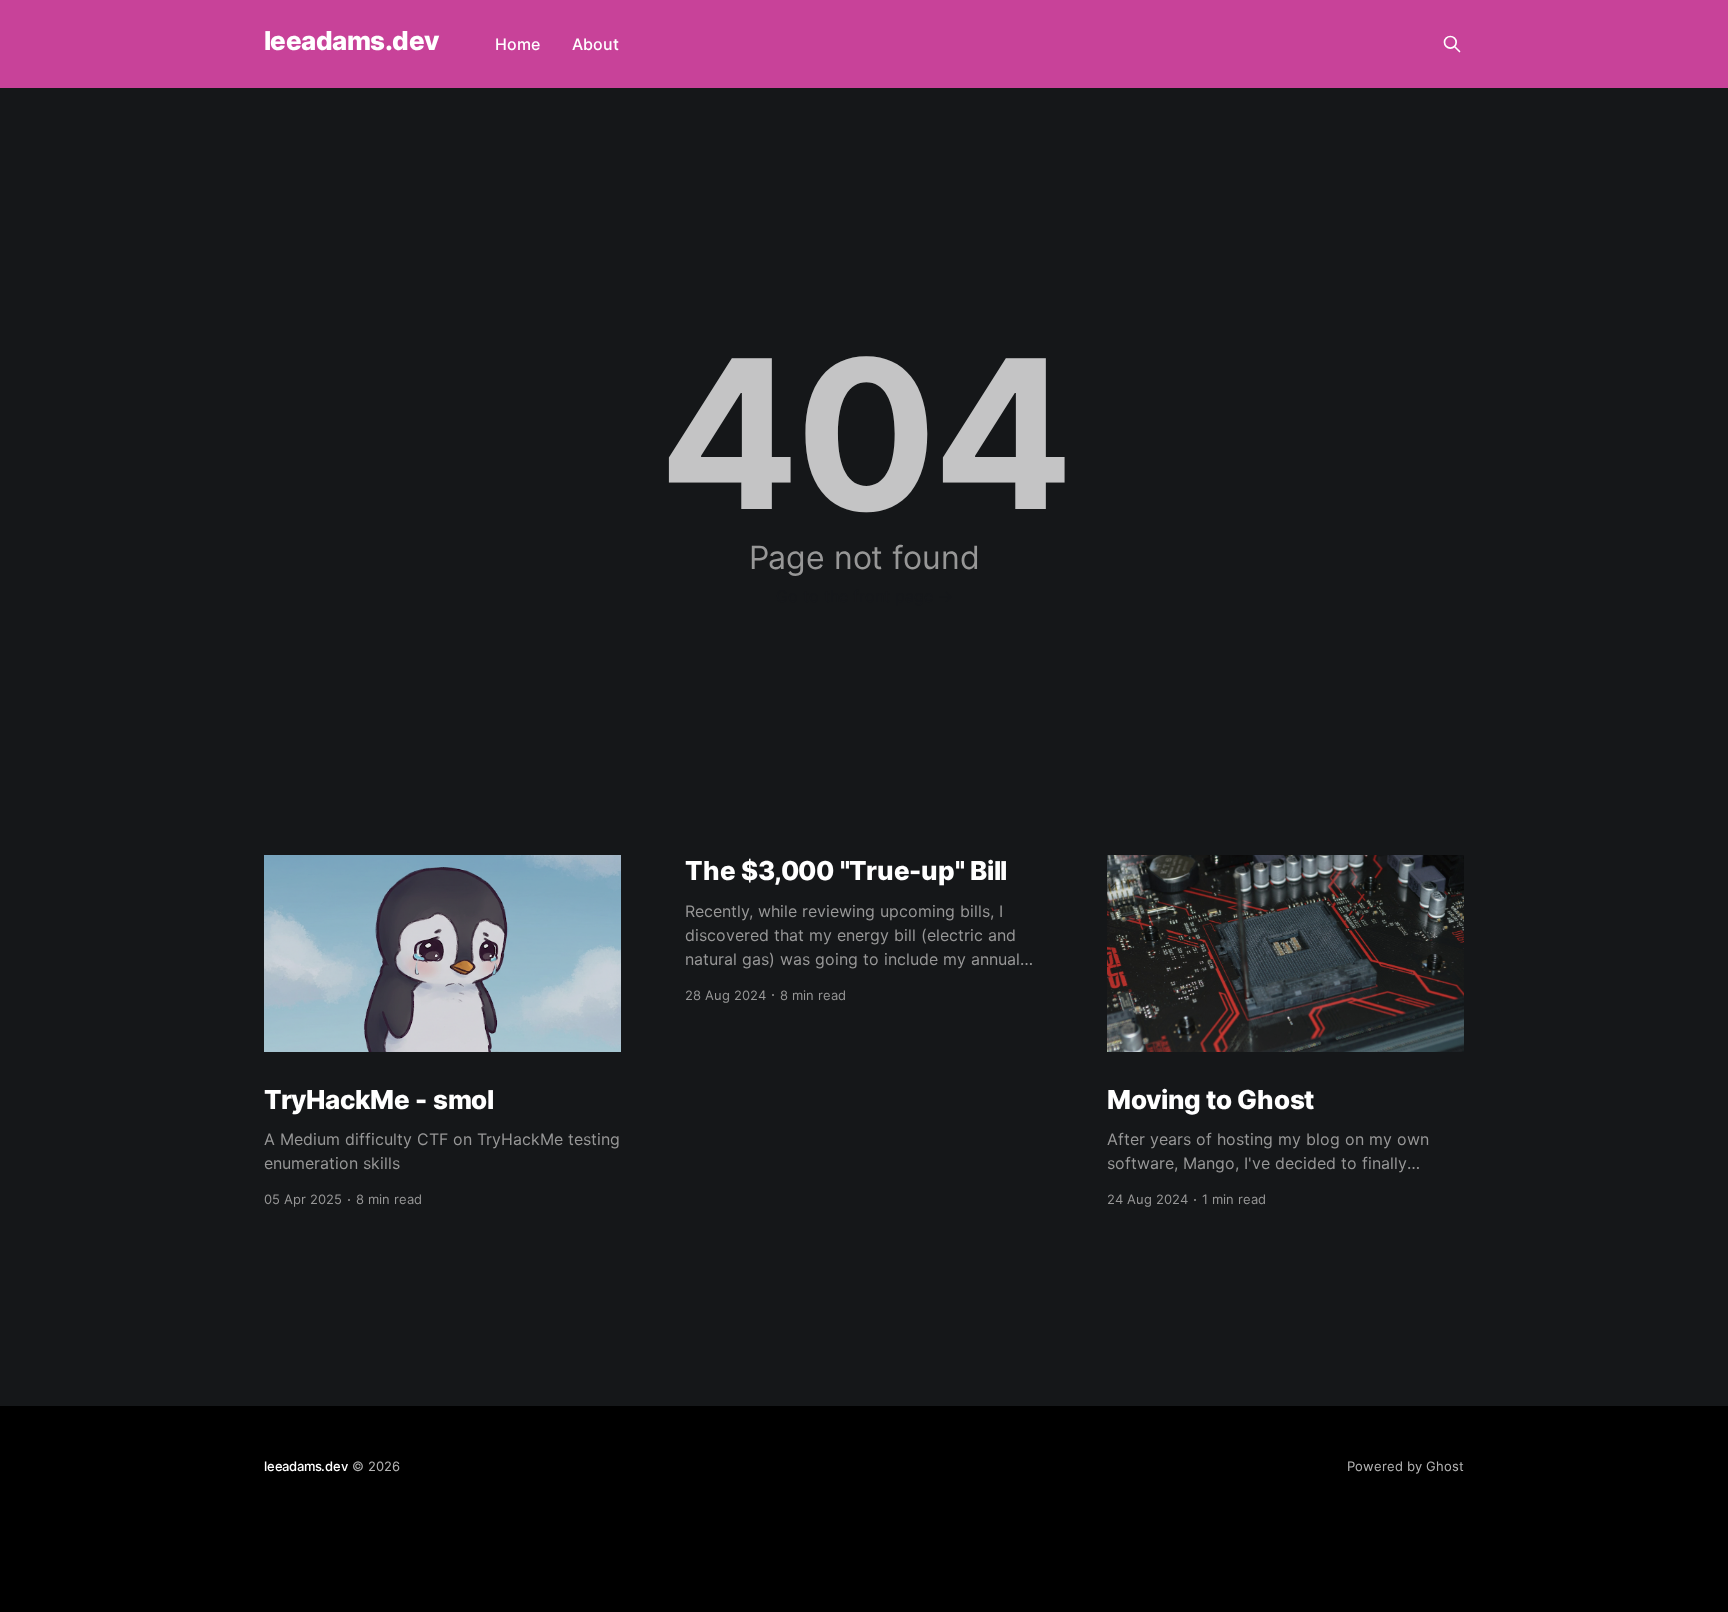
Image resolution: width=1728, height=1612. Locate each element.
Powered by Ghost (1405, 1466)
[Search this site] (1452, 44)
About (595, 44)
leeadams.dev (351, 41)
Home (517, 44)
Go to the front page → (864, 596)
